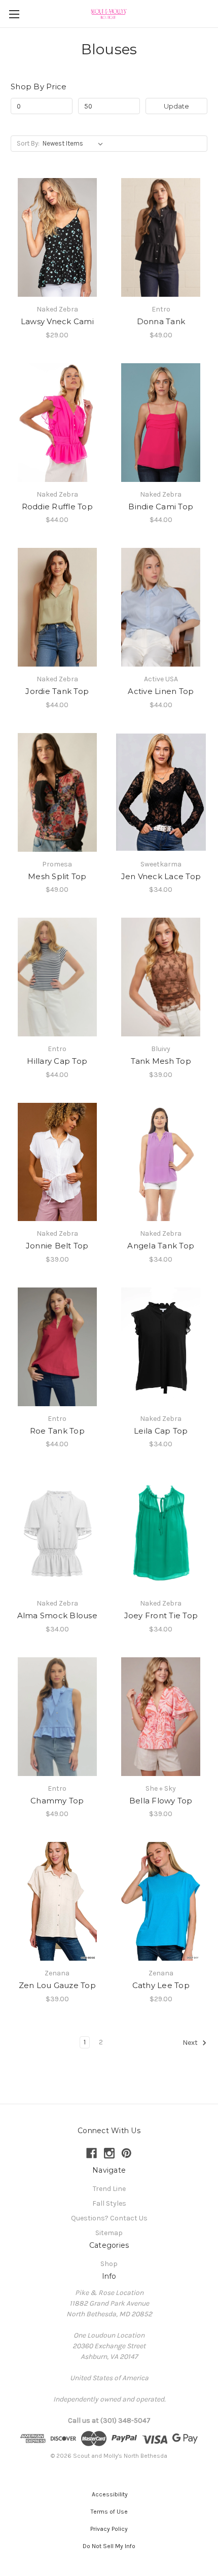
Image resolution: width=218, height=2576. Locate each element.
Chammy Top (57, 1801)
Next (191, 2043)
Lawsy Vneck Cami (57, 321)
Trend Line (109, 2189)
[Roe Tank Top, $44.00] (57, 1347)
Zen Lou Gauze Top (57, 1985)
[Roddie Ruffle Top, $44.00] (57, 423)
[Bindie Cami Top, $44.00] (161, 423)
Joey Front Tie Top (161, 1615)
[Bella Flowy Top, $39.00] (161, 1717)
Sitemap (109, 2233)
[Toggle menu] (14, 14)
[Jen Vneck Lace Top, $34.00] (161, 792)
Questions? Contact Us (109, 2218)
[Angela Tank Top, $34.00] (161, 1162)
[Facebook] (92, 2153)
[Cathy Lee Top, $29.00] (161, 1901)
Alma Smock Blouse (57, 1615)
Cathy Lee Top (161, 1985)
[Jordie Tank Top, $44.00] (57, 607)
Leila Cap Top (161, 1431)
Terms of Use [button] (109, 2512)
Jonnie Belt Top (57, 1246)
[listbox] (75, 144)
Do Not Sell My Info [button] (109, 2546)
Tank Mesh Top (161, 1061)
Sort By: (28, 143)
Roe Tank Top (57, 1431)
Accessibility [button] (109, 2494)
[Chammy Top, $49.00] (57, 1717)
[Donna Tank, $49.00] (161, 237)
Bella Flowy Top (161, 1801)
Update (176, 106)
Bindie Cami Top (161, 507)
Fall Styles (109, 2203)
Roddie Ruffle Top (57, 507)
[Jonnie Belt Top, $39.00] (57, 1162)
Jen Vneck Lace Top (161, 876)
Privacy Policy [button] (109, 2529)
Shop (109, 2264)
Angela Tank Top (161, 1246)
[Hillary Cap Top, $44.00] (57, 977)
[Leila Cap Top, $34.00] (161, 1347)
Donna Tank (161, 321)
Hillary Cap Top (57, 1061)
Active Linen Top (161, 691)
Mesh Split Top (57, 876)
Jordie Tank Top (57, 691)
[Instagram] (109, 2153)
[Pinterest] (126, 2153)
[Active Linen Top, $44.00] (161, 607)
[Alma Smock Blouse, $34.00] (57, 1531)
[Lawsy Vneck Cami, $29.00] (57, 237)
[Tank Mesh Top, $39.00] (161, 977)
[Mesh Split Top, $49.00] (57, 792)
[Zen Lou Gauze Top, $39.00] (57, 1901)
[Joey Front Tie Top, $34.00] (161, 1531)
